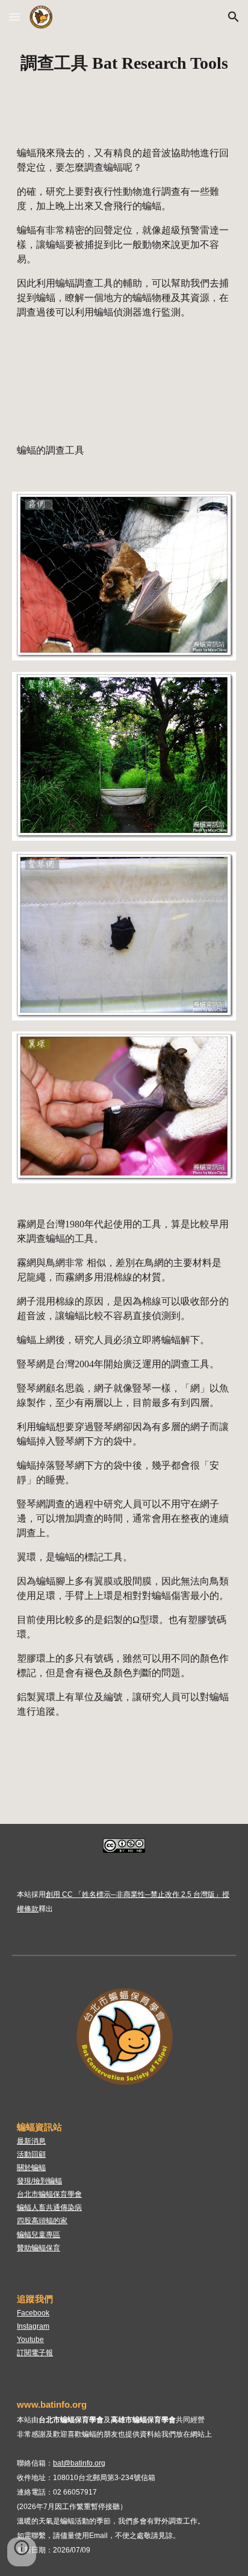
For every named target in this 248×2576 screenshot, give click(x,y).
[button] (14, 17)
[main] (124, 63)
